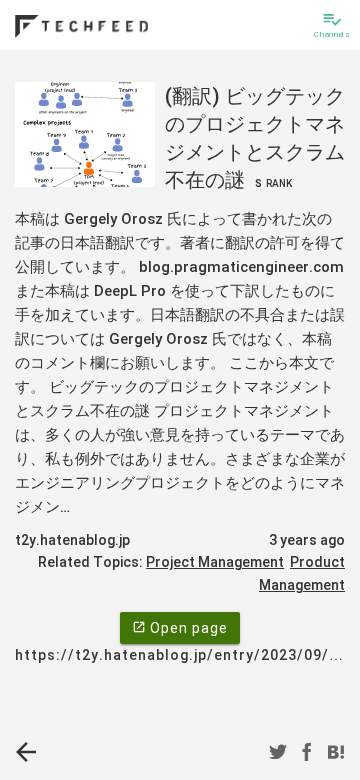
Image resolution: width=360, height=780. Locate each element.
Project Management (215, 562)
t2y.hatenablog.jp (72, 540)
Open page (180, 628)
